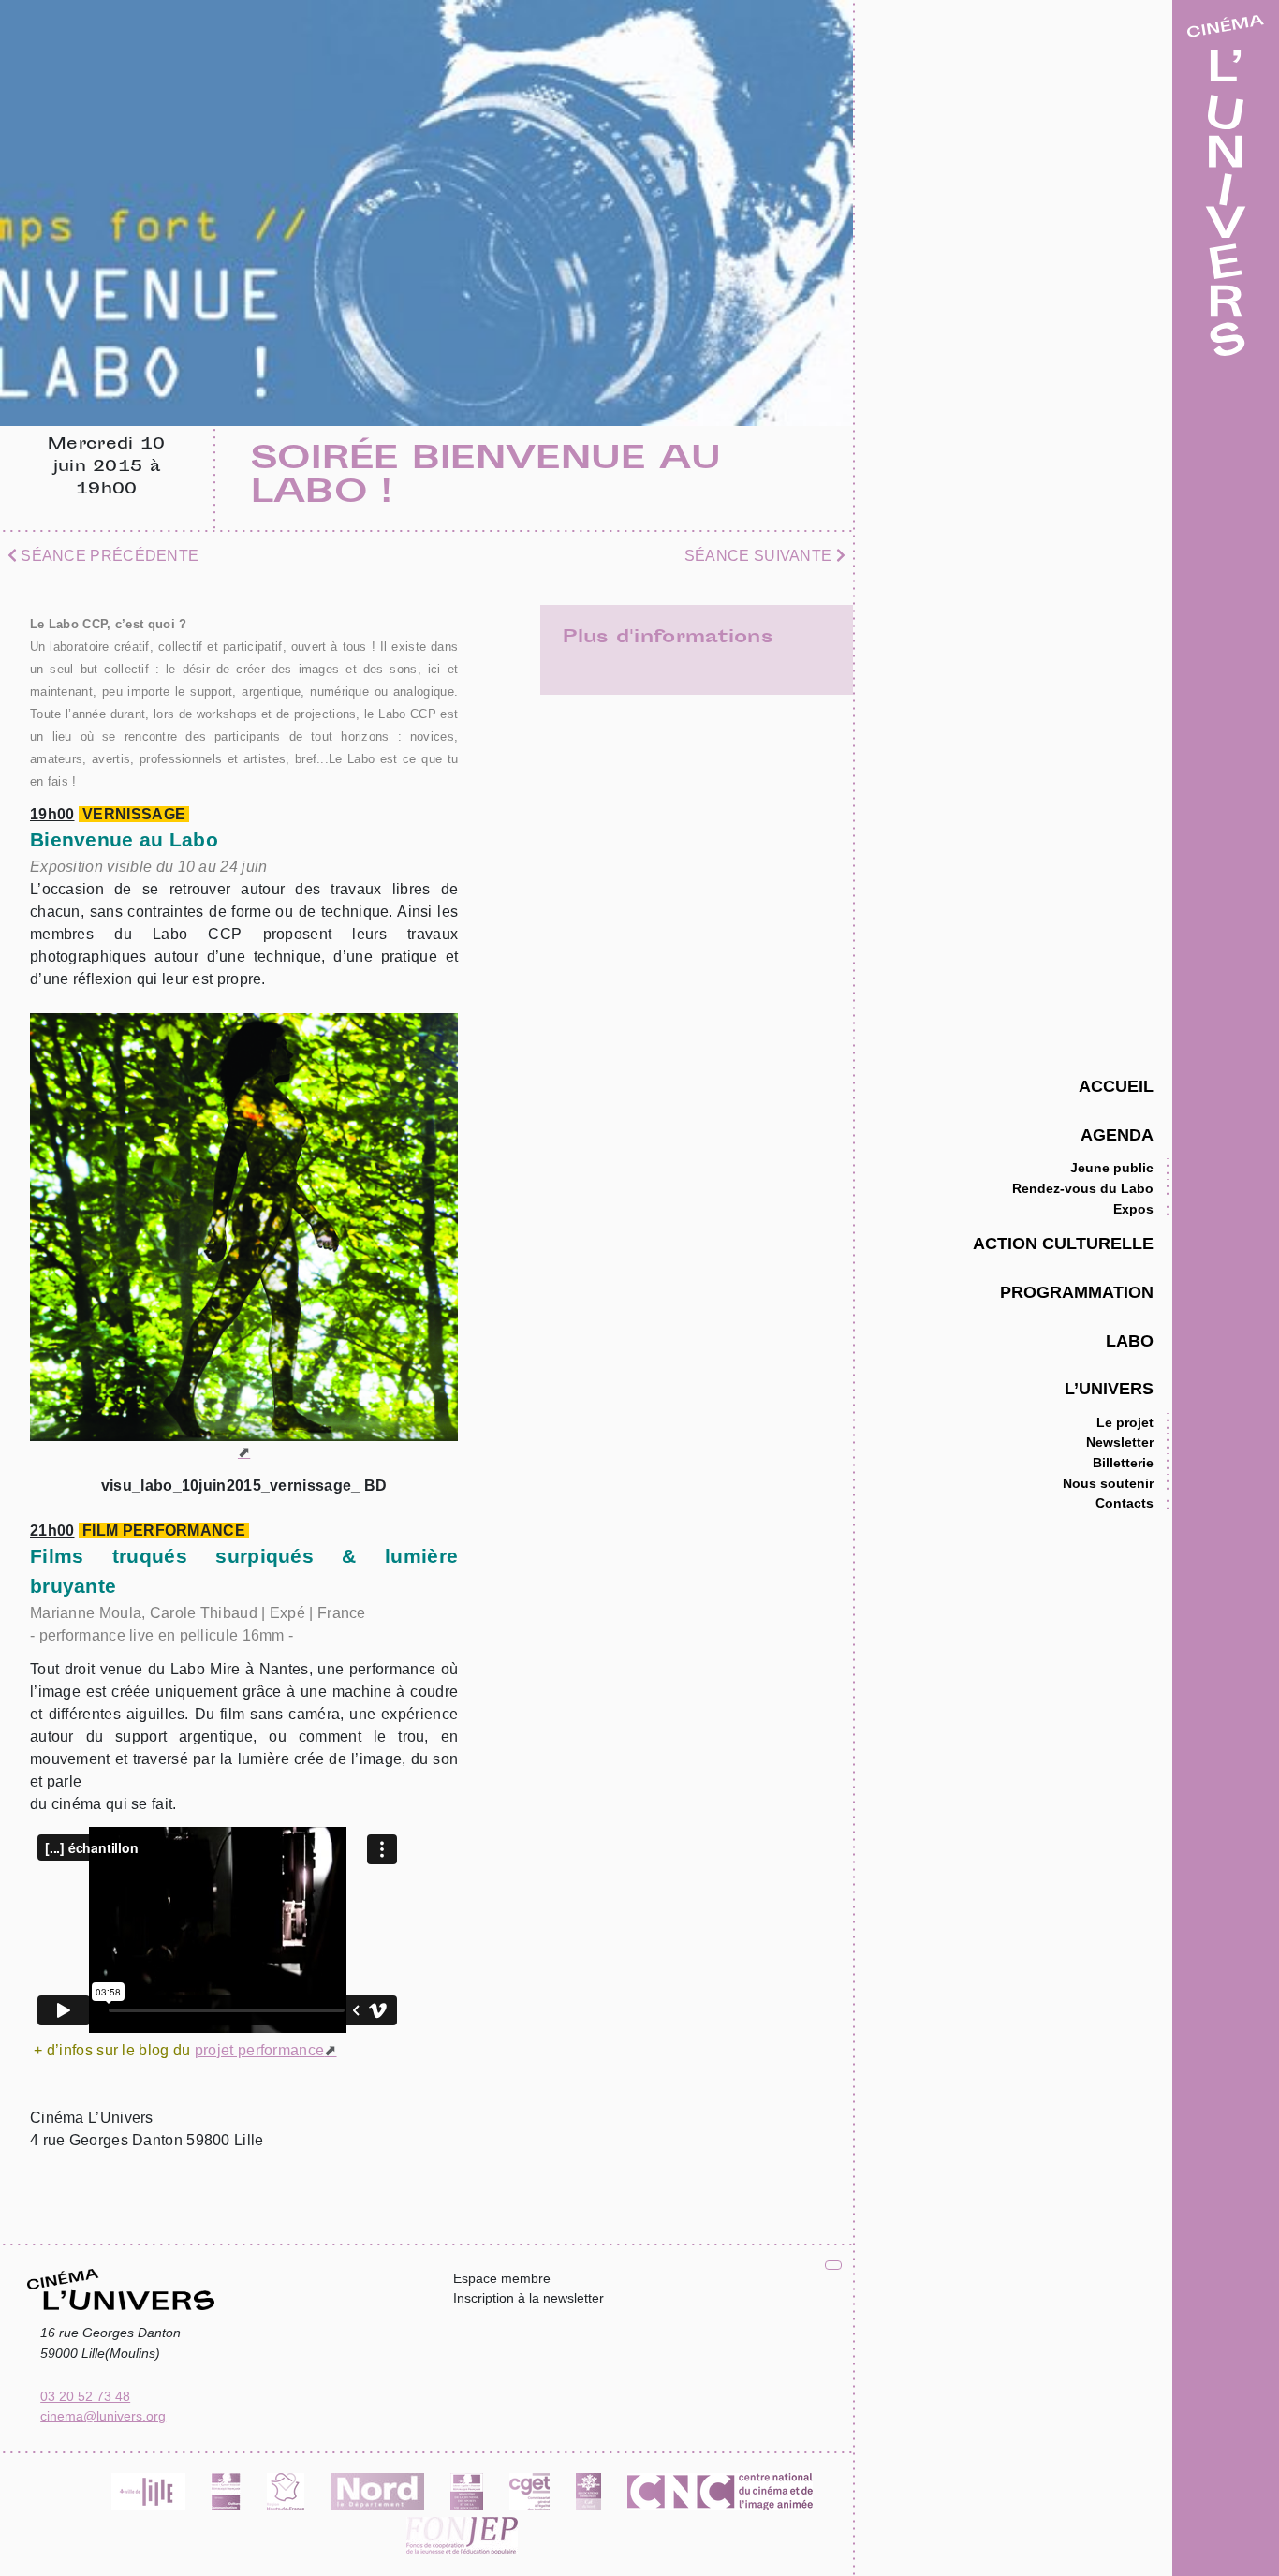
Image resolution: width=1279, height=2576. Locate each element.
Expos (1133, 1209)
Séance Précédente (108, 556)
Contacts (1125, 1503)
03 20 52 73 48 (85, 2396)
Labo (1130, 1340)
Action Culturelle (1063, 1243)
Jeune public (1112, 1168)
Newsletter (1120, 1442)
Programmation (1077, 1292)
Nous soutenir (1108, 1483)
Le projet (1125, 1422)
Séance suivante (760, 556)
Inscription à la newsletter (529, 2298)
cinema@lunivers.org (103, 2416)
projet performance (259, 2050)
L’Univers (1109, 1388)
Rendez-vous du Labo (1083, 1188)
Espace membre (502, 2278)
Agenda (1117, 1134)
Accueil (1116, 1086)
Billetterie (1123, 1463)
